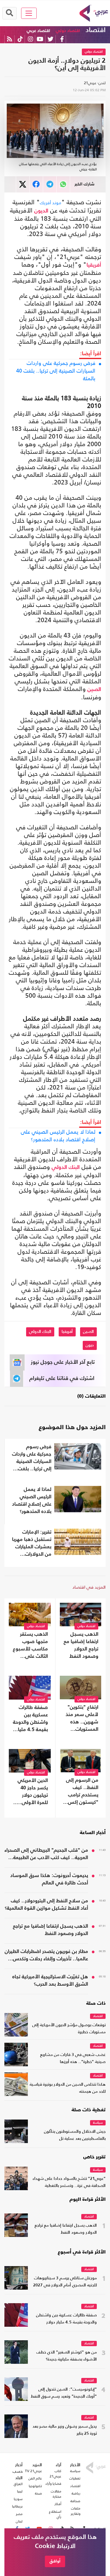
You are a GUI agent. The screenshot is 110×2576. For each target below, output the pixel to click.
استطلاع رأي (55, 2514)
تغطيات (75, 2478)
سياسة (98, 2123)
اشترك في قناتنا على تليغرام (62, 1378)
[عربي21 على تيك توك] (20, 39)
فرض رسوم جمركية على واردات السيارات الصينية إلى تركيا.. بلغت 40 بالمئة (56, 371)
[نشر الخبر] (23, 184)
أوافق (55, 2561)
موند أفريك (51, 203)
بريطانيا (17, 2506)
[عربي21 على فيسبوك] (62, 39)
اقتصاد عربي (38, 31)
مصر (19, 2514)
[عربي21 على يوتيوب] (40, 39)
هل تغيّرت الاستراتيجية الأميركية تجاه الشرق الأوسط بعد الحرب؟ (50, 1981)
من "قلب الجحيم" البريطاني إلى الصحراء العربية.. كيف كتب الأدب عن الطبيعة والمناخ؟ (46, 1855)
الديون (41, 211)
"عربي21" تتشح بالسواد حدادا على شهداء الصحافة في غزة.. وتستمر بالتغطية (69, 2182)
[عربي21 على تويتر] (50, 39)
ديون (90, 1345)
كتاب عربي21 (55, 2474)
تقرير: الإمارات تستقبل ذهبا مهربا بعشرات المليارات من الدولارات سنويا (32, 1544)
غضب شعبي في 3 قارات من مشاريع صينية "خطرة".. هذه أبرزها (73, 2058)
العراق (18, 2484)
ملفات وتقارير (76, 2511)
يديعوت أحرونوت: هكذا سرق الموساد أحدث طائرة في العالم (49, 1879)
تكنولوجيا (35, 2486)
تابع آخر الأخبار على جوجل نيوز (63, 1362)
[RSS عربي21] (10, 39)
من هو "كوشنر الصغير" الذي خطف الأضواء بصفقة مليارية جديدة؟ (67, 2356)
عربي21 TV (33, 2471)
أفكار (58, 2504)
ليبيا (20, 2491)
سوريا (18, 2499)
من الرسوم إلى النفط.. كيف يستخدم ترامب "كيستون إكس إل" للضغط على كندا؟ (81, 1792)
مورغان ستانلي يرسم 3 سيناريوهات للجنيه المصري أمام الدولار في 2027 (65, 2282)
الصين (94, 690)
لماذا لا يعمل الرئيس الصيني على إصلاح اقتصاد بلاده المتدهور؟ (58, 1136)
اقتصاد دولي (68, 31)
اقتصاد (96, 30)
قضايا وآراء (53, 2484)
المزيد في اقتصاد (89, 1587)
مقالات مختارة (56, 2494)
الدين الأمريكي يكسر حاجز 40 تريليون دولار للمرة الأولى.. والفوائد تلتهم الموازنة (33, 1792)
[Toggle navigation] (29, 13)
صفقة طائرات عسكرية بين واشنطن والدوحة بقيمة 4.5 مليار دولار (30, 1719)
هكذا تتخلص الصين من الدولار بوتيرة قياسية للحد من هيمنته (68, 2088)
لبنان (19, 2521)
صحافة (75, 2501)
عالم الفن (35, 2478)
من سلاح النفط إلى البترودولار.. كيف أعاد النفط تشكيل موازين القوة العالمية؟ (46, 1905)
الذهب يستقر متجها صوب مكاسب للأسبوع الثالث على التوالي (30, 1646)
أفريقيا (94, 265)
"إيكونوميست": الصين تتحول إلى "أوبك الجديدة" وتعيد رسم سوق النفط (64, 2393)
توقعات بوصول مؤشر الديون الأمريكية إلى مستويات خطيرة (69, 2029)
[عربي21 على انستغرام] (30, 39)
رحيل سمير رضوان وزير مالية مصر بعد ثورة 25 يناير (65, 2430)
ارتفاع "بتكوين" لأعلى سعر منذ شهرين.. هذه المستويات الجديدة (82, 1719)
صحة (38, 2493)
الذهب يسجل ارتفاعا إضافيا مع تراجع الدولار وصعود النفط (81, 1645)
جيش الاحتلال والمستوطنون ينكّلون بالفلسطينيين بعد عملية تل (75, 2135)
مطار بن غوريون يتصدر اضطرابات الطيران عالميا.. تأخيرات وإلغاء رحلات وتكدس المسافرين (46, 1956)
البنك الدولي (66, 1167)
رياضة (76, 2493)
